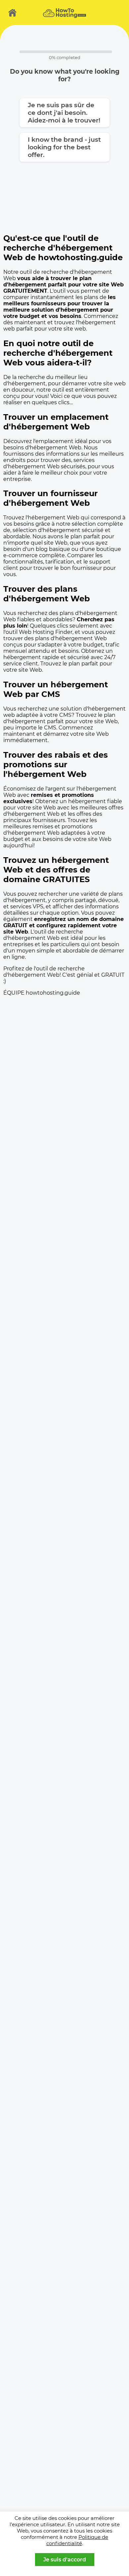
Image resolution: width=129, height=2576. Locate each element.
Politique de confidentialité (77, 2540)
